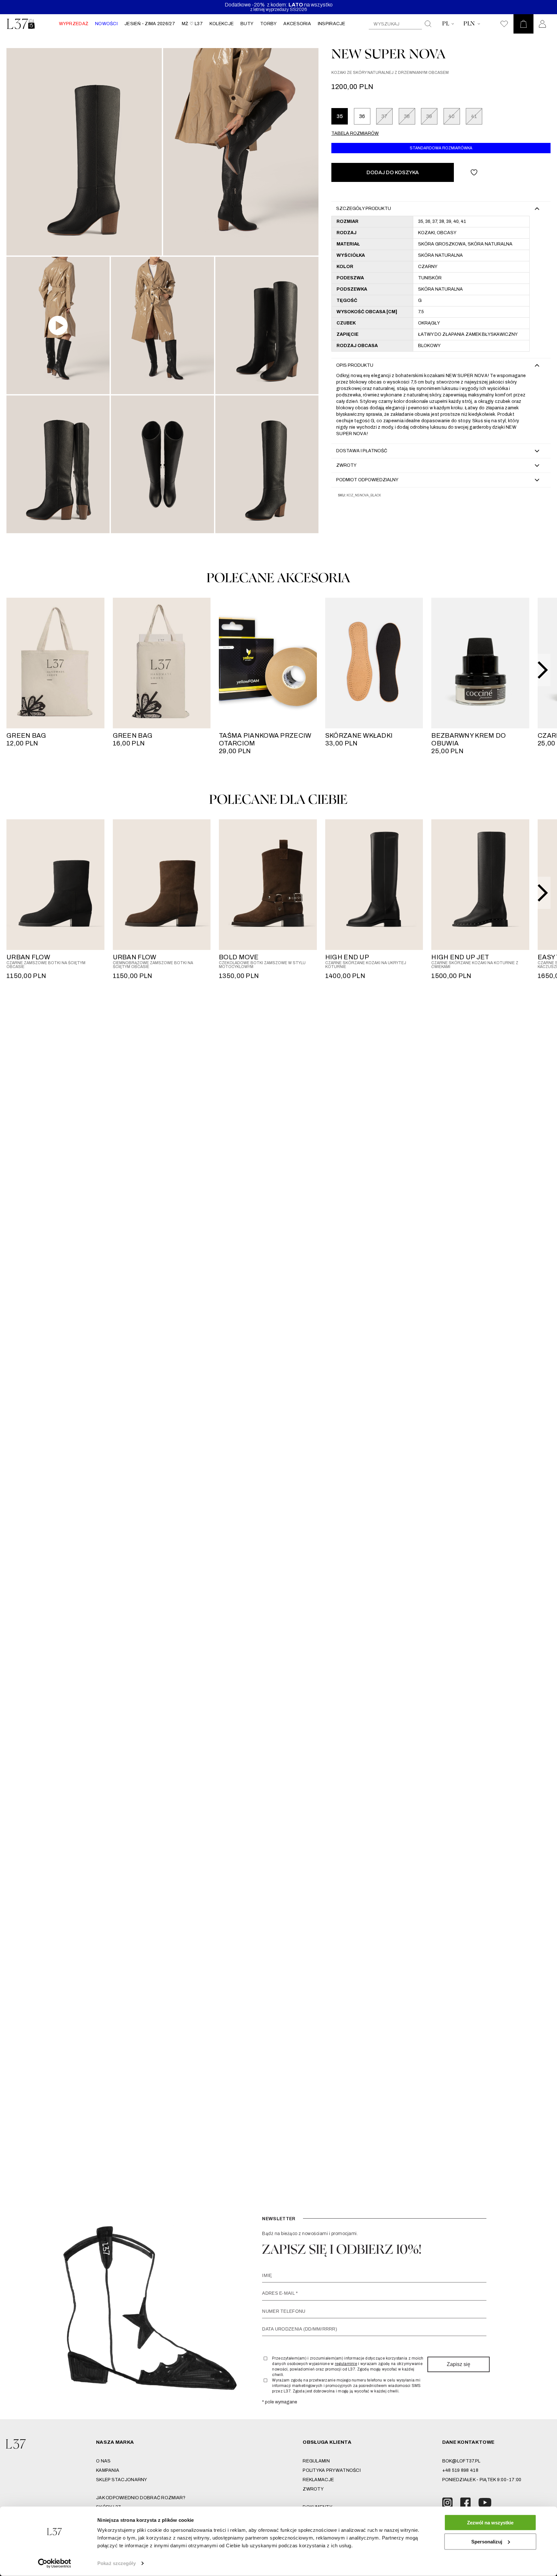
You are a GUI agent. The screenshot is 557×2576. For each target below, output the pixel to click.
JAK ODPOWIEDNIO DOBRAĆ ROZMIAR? (141, 2498)
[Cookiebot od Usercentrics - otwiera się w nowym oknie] (55, 2563)
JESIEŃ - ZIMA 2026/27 (150, 24)
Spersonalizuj (487, 2541)
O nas (103, 2461)
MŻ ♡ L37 (192, 24)
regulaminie (346, 2364)
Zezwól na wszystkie (490, 2523)
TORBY (268, 24)
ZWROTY (313, 2489)
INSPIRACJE (332, 24)
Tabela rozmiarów (355, 133)
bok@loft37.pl (461, 2461)
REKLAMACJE (318, 2480)
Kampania (108, 2470)
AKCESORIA (297, 24)
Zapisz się (459, 2364)
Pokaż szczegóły (117, 2563)
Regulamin (316, 2461)
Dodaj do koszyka (393, 172)
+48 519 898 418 (460, 2470)
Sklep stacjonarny (122, 2480)
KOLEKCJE (222, 24)
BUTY (247, 24)
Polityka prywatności (332, 2470)
